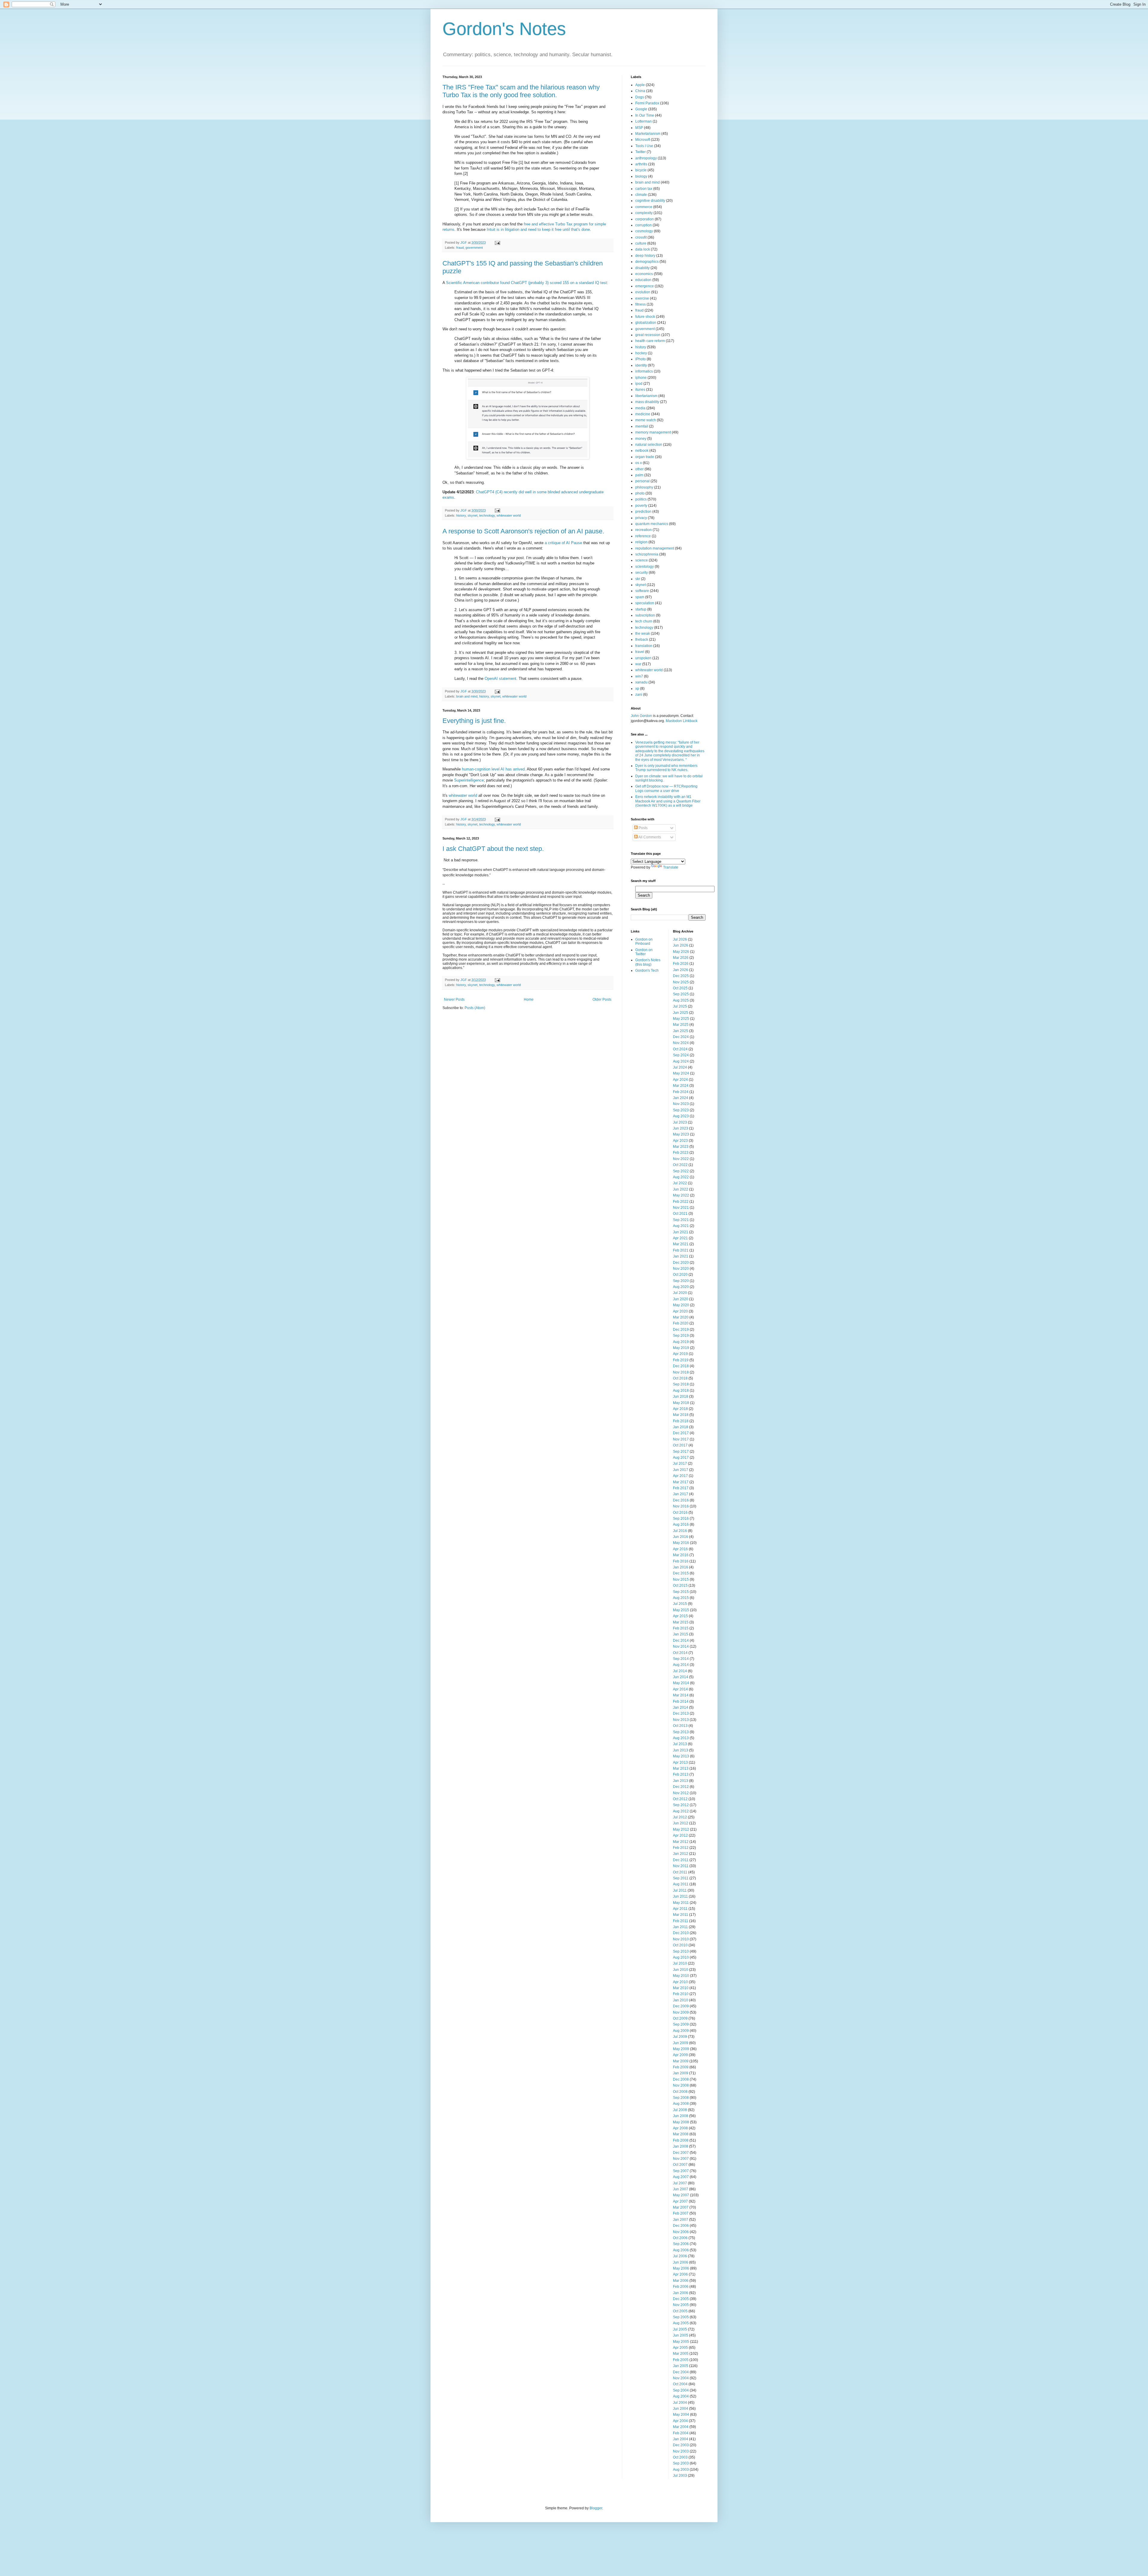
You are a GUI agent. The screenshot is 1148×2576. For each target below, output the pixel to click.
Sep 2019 (681, 1336)
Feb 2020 (681, 1323)
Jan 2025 (681, 1031)
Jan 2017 (681, 1494)
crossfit (641, 237)
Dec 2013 (681, 1713)
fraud (460, 248)
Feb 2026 (681, 964)
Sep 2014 (681, 1659)
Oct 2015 (680, 1585)
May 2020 (681, 1305)
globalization (646, 323)
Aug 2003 (681, 2470)
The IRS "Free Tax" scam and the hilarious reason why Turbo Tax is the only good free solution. (521, 91)
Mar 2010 (681, 1988)
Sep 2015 (681, 1592)
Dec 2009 (681, 2006)
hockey (641, 353)
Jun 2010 (681, 1970)
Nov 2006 (681, 2232)
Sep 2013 (681, 1732)
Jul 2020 (680, 1293)
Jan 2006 (681, 2293)
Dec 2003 (681, 2445)
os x (639, 463)
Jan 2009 (681, 2073)
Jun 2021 (681, 1232)
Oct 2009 (680, 2018)
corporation (645, 219)
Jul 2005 (680, 2329)
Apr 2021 (680, 1238)
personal (642, 481)
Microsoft (643, 140)
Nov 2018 (681, 1372)
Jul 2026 (680, 939)
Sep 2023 (681, 1110)
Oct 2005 (680, 2311)
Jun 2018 (681, 1397)
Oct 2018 (680, 1378)
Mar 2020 (681, 1317)
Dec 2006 (681, 2226)
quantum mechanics (652, 524)
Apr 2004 (680, 2421)
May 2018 (681, 1403)
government (474, 248)
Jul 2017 (680, 1464)
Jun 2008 (681, 2116)
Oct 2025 (680, 988)
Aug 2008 (681, 2104)
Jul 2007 (680, 2183)
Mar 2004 (681, 2427)
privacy (641, 518)
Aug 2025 (681, 1000)
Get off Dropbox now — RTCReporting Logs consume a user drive (666, 788)
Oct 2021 (680, 1214)
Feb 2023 (681, 1153)
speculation (645, 603)
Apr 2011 (680, 1909)
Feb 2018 (681, 1421)
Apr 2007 (680, 2201)
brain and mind (467, 696)
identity (641, 365)
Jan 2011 (680, 1927)
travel (640, 652)
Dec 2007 (681, 2153)
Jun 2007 (681, 2189)
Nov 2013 (681, 1720)
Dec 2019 (681, 1330)
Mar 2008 (681, 2134)
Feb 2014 (681, 1701)
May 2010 (681, 1976)
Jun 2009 (681, 2043)
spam (640, 597)
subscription (645, 615)
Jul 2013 (680, 1744)
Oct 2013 (680, 1726)
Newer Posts (454, 999)
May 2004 (681, 2415)
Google (641, 109)
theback (642, 640)
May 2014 (681, 1683)
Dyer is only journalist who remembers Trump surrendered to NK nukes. (666, 768)
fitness (641, 304)
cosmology (644, 231)
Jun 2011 (680, 1896)
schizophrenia (647, 554)
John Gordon (641, 716)
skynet (473, 515)
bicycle (641, 170)
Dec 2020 (681, 1263)
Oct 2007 (680, 2165)
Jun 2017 (681, 1470)
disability (642, 268)
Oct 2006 (680, 2238)
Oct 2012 (680, 1799)
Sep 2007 (681, 2171)
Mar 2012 (681, 1842)
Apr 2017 (680, 1476)
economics (644, 274)
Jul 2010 (680, 1963)
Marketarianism (648, 134)
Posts (643, 828)
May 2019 (681, 1348)
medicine (643, 414)
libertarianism (646, 396)
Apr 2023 (680, 1141)
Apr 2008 (680, 2128)
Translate (671, 867)
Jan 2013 (681, 1781)
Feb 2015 (681, 1628)
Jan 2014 (681, 1707)
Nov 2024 (681, 1043)
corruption (644, 225)
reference (643, 536)
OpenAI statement (500, 679)
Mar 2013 (681, 1768)
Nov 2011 (681, 1866)
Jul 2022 (680, 1183)
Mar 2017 (681, 1482)
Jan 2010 (681, 2000)
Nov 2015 (681, 1580)
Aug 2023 (681, 1116)
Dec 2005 (681, 2299)
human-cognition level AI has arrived (493, 769)
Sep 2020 (681, 1281)
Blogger (596, 2508)
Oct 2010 (680, 1945)
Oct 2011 (680, 1872)
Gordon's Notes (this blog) (648, 962)
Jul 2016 (680, 1531)
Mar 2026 (681, 958)
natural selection (649, 445)
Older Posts (602, 999)
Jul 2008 (680, 2110)
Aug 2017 (681, 1458)
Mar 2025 (681, 1025)
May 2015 (681, 1610)
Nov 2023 (681, 1104)
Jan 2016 (681, 1567)
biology (641, 176)
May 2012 (681, 1829)
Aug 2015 (681, 1598)
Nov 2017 (681, 1439)
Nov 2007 (681, 2159)
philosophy (644, 487)
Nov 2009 (681, 2012)
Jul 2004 (680, 2403)
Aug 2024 (681, 1061)
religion (641, 542)
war (638, 664)
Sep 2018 (681, 1384)
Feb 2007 (681, 2213)
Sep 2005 (681, 2317)
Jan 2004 (681, 2439)
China (640, 91)
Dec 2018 (681, 1366)
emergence (645, 286)
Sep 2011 (681, 1878)
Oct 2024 (680, 1049)
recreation (644, 530)
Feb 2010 (681, 1994)
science (642, 560)
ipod (639, 384)
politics (641, 499)
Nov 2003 (681, 2451)
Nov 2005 (681, 2305)
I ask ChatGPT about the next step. (493, 849)
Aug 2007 (681, 2177)
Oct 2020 (680, 1275)
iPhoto (641, 359)
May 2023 (681, 1134)
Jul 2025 (680, 1006)
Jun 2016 (681, 1537)
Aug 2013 (681, 1738)
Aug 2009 (681, 2031)
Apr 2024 (680, 1080)
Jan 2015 (681, 1634)
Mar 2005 (681, 2354)
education (643, 280)
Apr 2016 (680, 1549)
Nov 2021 (681, 1208)
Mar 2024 (681, 1086)
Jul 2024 (680, 1067)
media (640, 408)
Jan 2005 (681, 2366)
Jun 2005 (681, 2335)
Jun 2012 (681, 1823)
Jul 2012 (680, 1817)
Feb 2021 (681, 1250)
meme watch (646, 420)
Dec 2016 (681, 1500)
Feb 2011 (681, 1921)
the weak (643, 634)
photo (640, 493)
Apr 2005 (680, 2348)
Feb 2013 (681, 1774)
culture (641, 243)
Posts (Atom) (475, 1008)
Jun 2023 (681, 1128)
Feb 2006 (681, 2287)
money (641, 439)
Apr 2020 (680, 1311)
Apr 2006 (680, 2274)
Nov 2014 (681, 1646)
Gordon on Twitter (644, 952)
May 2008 (681, 2122)
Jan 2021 (681, 1256)
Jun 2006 (681, 2262)
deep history (645, 256)
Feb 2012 (681, 1848)
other (639, 469)
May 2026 (681, 952)
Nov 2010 (681, 1939)
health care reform (650, 341)
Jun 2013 (681, 1750)
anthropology (646, 158)
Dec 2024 (681, 1037)
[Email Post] (497, 242)
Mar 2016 (681, 1555)
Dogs (640, 97)
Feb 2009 (681, 2067)
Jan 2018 (681, 1427)
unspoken (643, 658)
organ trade (645, 457)
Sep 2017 (681, 1452)
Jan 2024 (681, 1098)
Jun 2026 (681, 945)
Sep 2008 (681, 2098)
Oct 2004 (680, 2384)
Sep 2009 (681, 2024)
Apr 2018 (680, 1409)
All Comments (649, 837)
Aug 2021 (681, 1226)
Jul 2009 (680, 2037)
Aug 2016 (681, 1524)
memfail (642, 426)
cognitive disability (650, 201)
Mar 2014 (681, 1695)
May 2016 (681, 1543)
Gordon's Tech (647, 970)
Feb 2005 (681, 2360)
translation (644, 646)
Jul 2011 (680, 1890)
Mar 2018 (681, 1415)
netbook (642, 451)
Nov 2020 (681, 1269)
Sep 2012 (681, 1805)
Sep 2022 (681, 1171)
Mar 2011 (681, 1915)
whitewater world (509, 515)
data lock (643, 249)
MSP (639, 128)
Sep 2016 (681, 1519)
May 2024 (681, 1073)
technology (487, 515)
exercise (642, 298)
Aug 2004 (681, 2396)
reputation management (655, 548)
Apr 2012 (680, 1835)
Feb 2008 (681, 2140)
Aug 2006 (681, 2250)
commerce (644, 207)
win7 (639, 676)
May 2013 (681, 1756)
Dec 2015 (681, 1573)
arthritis (641, 164)
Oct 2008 (680, 2092)
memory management (653, 432)
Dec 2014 (681, 1640)
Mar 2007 (681, 2207)
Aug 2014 (681, 1665)
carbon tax (644, 189)
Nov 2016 (681, 1506)
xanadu (641, 682)
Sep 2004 (681, 2390)
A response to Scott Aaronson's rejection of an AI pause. (523, 531)
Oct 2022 (680, 1165)
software (642, 591)
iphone (641, 378)
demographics (647, 262)
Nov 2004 (681, 2378)
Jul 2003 (680, 2476)
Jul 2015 (680, 1604)
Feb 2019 (681, 1360)
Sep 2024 (681, 1055)
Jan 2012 (681, 1854)
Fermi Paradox (647, 103)
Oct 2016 (680, 1513)
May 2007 (681, 2195)
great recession (648, 335)
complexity (644, 213)
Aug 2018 (681, 1391)
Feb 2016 (681, 1561)
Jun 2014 (681, 1677)
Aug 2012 (681, 1811)
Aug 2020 (681, 1287)
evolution (643, 292)
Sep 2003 (681, 2463)
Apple (640, 85)
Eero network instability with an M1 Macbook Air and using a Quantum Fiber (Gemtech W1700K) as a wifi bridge (668, 801)
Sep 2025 (681, 994)
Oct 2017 (680, 1445)
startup (641, 609)
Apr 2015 (680, 1616)
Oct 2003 (680, 2457)
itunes (640, 390)
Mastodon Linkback (682, 721)
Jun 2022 (681, 1189)
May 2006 (681, 2268)
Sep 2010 (681, 1951)
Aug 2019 (681, 1342)
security (642, 573)
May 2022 (681, 1195)
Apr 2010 (680, 1982)
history (461, 515)
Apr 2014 (680, 1689)
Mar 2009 (681, 2061)
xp (637, 689)
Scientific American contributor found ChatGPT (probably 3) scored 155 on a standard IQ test (526, 283)
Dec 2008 (681, 2079)
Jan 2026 (681, 970)
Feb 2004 (681, 2433)
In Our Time (645, 115)
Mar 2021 (681, 1244)
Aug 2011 (681, 1884)
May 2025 (681, 1019)
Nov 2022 (681, 1159)
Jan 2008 (681, 2146)
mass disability (647, 402)
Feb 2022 (681, 1202)
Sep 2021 (681, 1220)
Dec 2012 (681, 1787)
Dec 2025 (681, 976)
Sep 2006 (681, 2244)
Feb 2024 (681, 1092)
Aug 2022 (681, 1177)
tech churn (644, 621)
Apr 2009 (680, 2055)
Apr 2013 (680, 1762)
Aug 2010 (681, 1957)
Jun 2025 (681, 1013)
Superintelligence (469, 780)
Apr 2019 (680, 1354)
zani (639, 695)
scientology (645, 567)
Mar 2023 (681, 1147)
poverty (641, 506)
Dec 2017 (681, 1433)
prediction (643, 512)
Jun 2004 (681, 2409)
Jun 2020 (681, 1299)
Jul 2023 (680, 1122)
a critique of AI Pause (563, 543)
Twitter (641, 152)
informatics (644, 371)
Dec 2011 (681, 1860)
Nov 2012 (681, 1793)
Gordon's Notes (504, 29)
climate (641, 195)
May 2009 (681, 2049)
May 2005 (681, 2342)
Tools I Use (644, 146)
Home (529, 999)
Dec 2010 (681, 1933)
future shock (645, 317)
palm (639, 475)
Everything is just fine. (474, 721)
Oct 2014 (680, 1653)
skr (638, 579)
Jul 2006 (680, 2256)
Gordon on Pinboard (644, 941)
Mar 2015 (681, 1622)
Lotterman (644, 121)
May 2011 (681, 1903)
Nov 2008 (681, 2085)
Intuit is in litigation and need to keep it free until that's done (538, 229)
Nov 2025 (681, 982)
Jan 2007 (681, 2220)
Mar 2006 (681, 2281)
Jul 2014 (680, 1671)
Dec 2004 (681, 2372)
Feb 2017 (681, 1488)
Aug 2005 (681, 2323)
